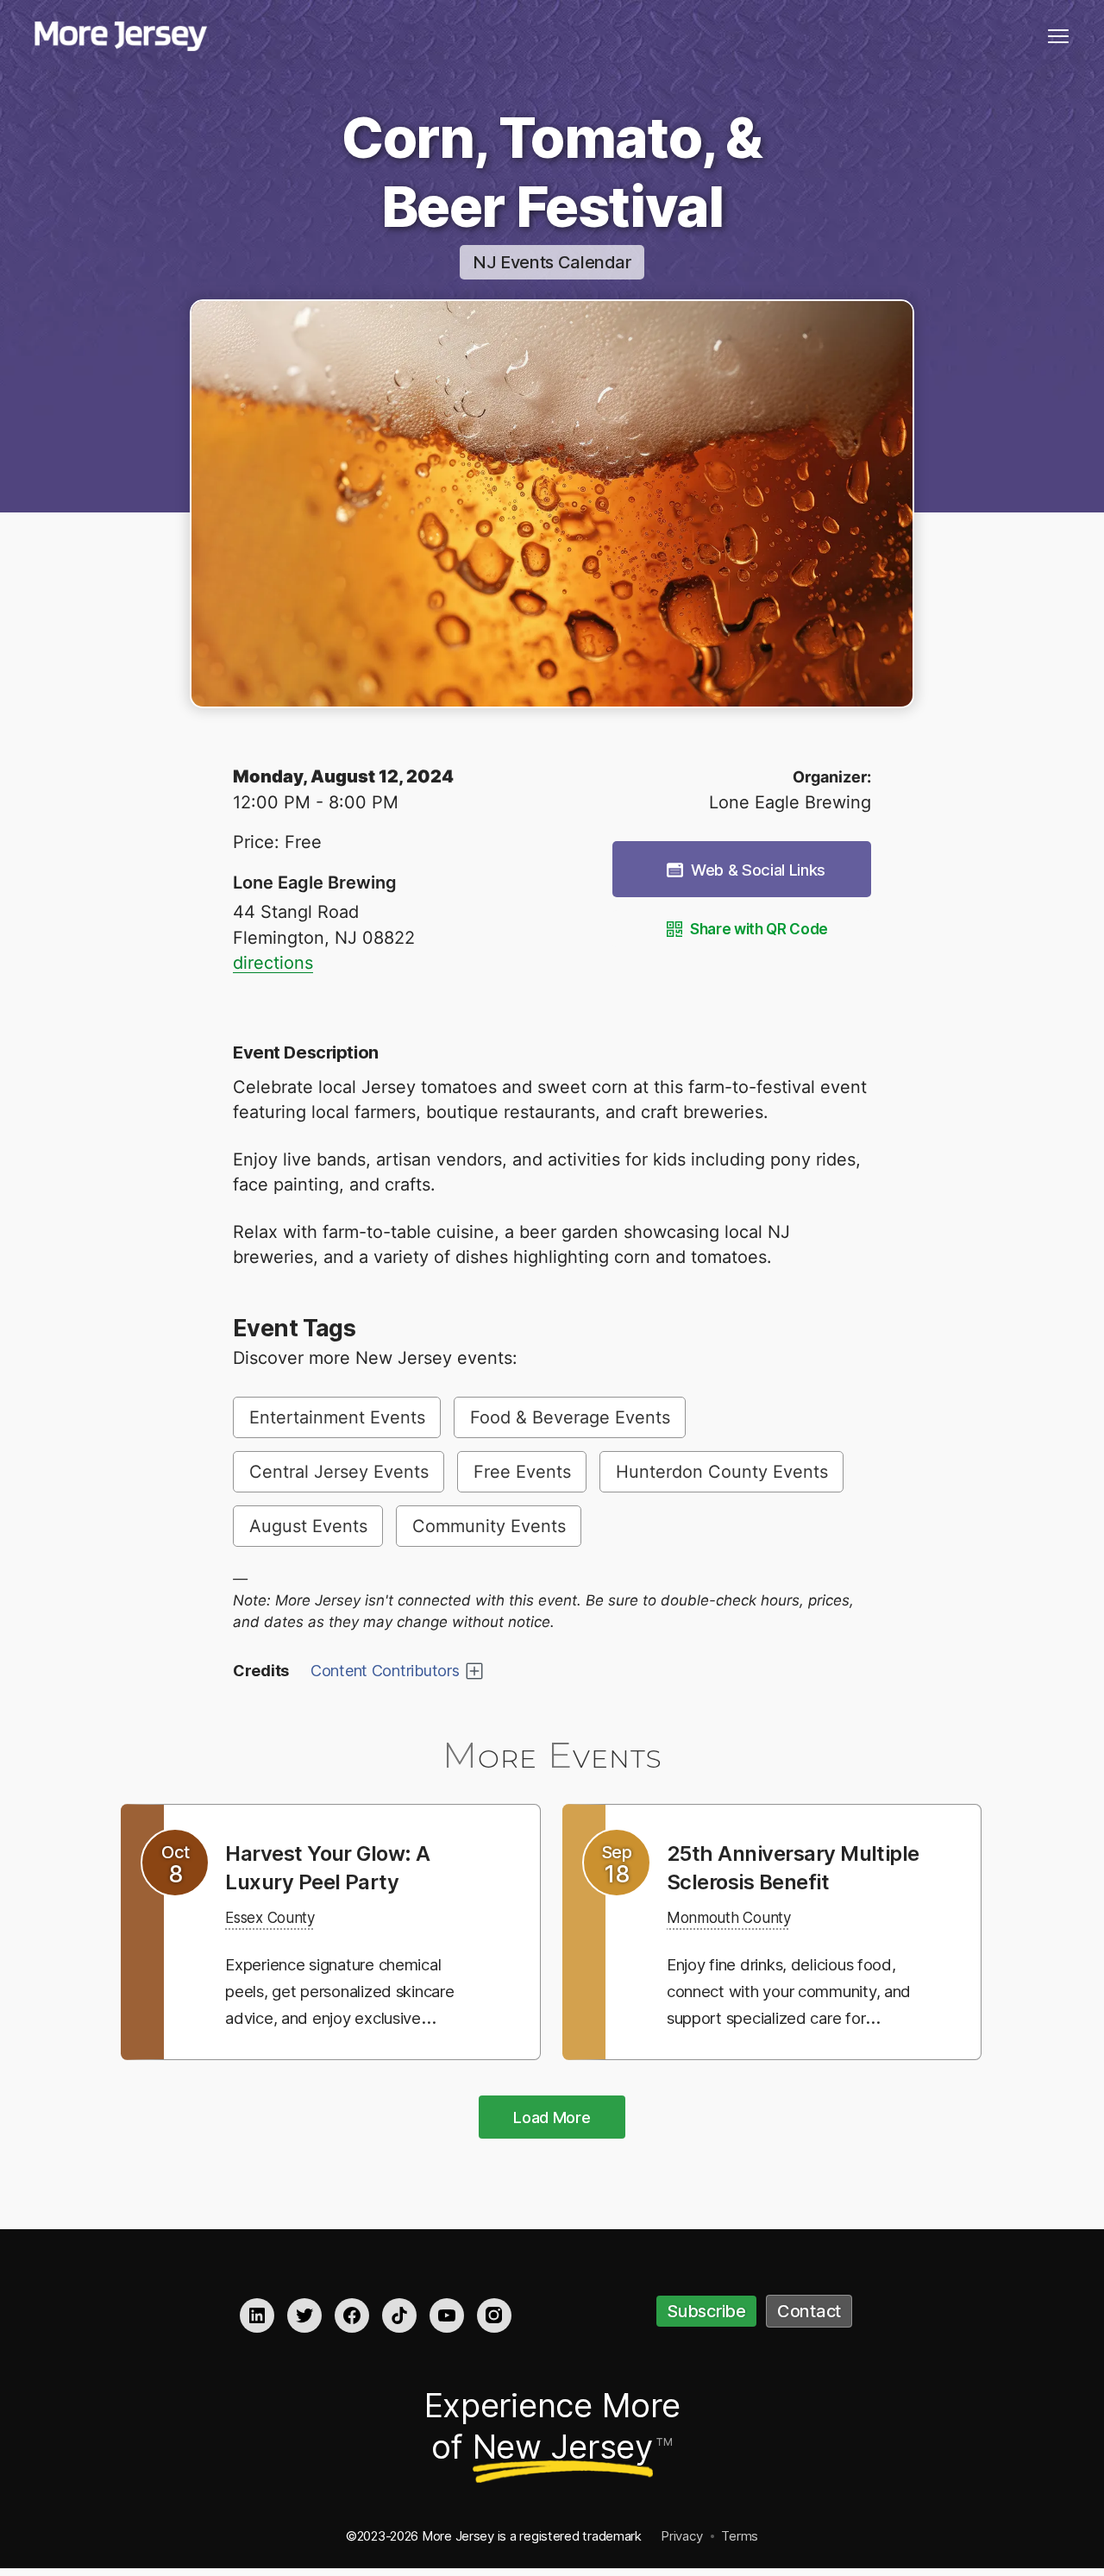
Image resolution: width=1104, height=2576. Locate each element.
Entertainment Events (337, 1417)
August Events (308, 1526)
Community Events (489, 1526)
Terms (740, 2538)
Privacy (681, 2538)
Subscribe (706, 2313)
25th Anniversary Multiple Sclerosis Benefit (763, 1881)
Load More (552, 2119)
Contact (809, 2313)
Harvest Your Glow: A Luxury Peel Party (340, 1867)
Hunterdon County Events (722, 1472)
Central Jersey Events (339, 1472)
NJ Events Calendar (552, 262)
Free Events (522, 1472)
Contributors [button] (385, 1671)
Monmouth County (741, 1945)
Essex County (279, 1917)
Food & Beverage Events (570, 1417)
